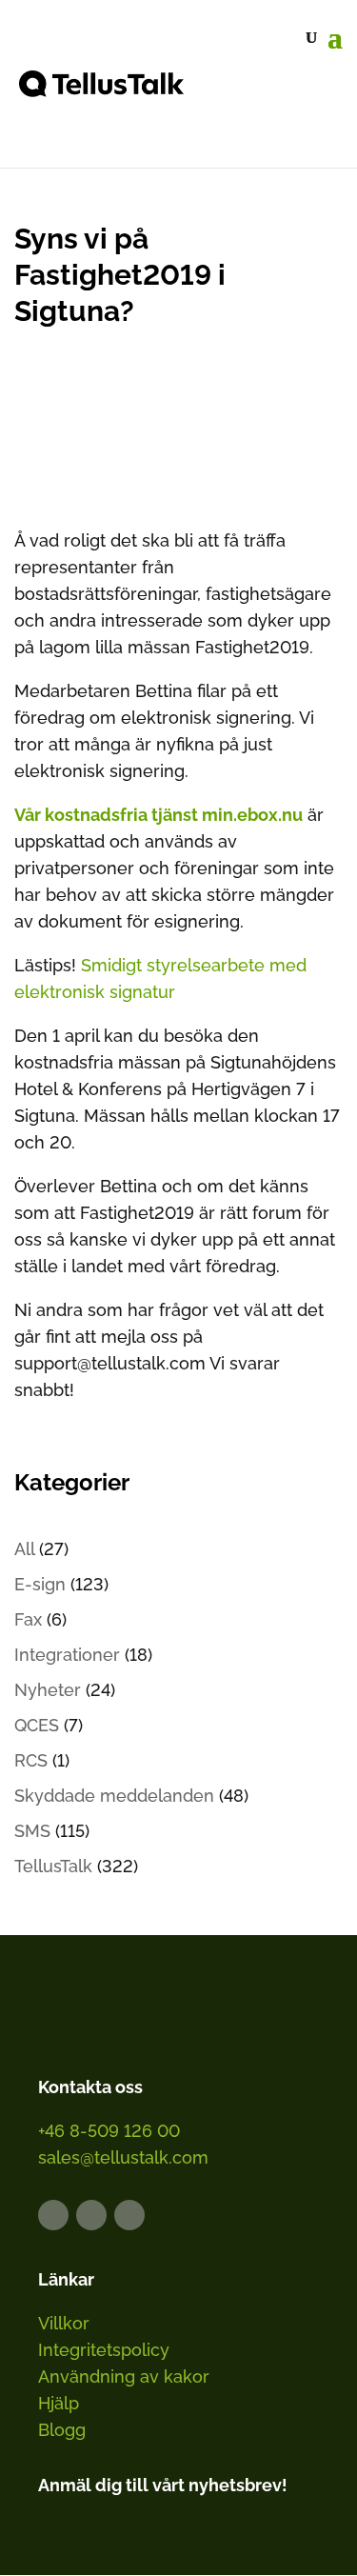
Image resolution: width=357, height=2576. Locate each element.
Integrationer (67, 1655)
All (24, 1549)
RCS (31, 1760)
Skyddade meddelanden (114, 1796)
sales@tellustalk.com (123, 2157)
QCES (37, 1725)
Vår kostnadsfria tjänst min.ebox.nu (159, 815)
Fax (28, 1619)
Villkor (64, 2323)
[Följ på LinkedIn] (53, 2215)
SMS (32, 1831)
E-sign (40, 1584)
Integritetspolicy (104, 2350)
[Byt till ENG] (288, 102)
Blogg (62, 2430)
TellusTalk (53, 1866)
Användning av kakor (124, 2376)
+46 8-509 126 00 (109, 2131)
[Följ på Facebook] (91, 2215)
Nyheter (48, 1690)
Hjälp (59, 2403)
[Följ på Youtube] (129, 2215)
